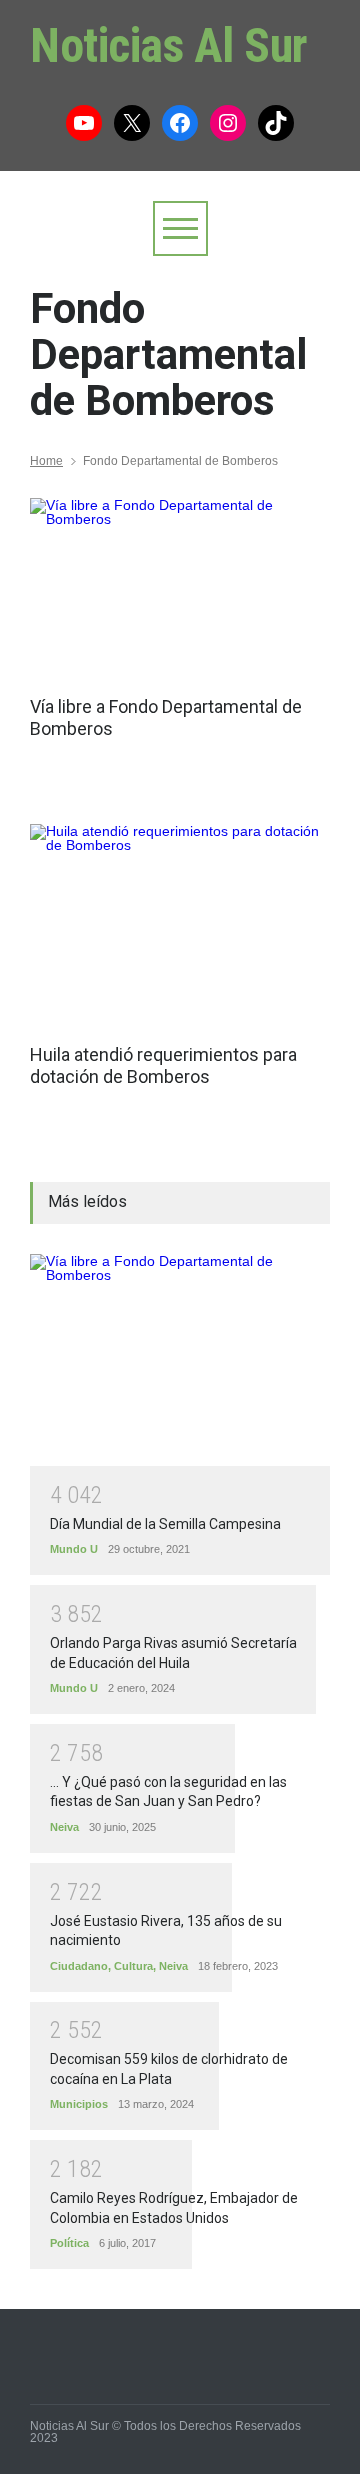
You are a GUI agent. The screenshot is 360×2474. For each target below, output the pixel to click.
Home (46, 461)
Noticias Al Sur (169, 45)
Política (69, 2243)
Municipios (79, 2104)
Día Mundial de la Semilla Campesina (165, 1524)
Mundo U (74, 1549)
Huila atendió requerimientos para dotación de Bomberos (163, 1065)
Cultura (133, 1966)
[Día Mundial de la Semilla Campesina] (180, 1360)
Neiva (64, 1827)
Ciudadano (79, 1966)
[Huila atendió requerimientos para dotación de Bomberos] (180, 924)
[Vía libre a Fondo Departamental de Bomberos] (180, 587)
